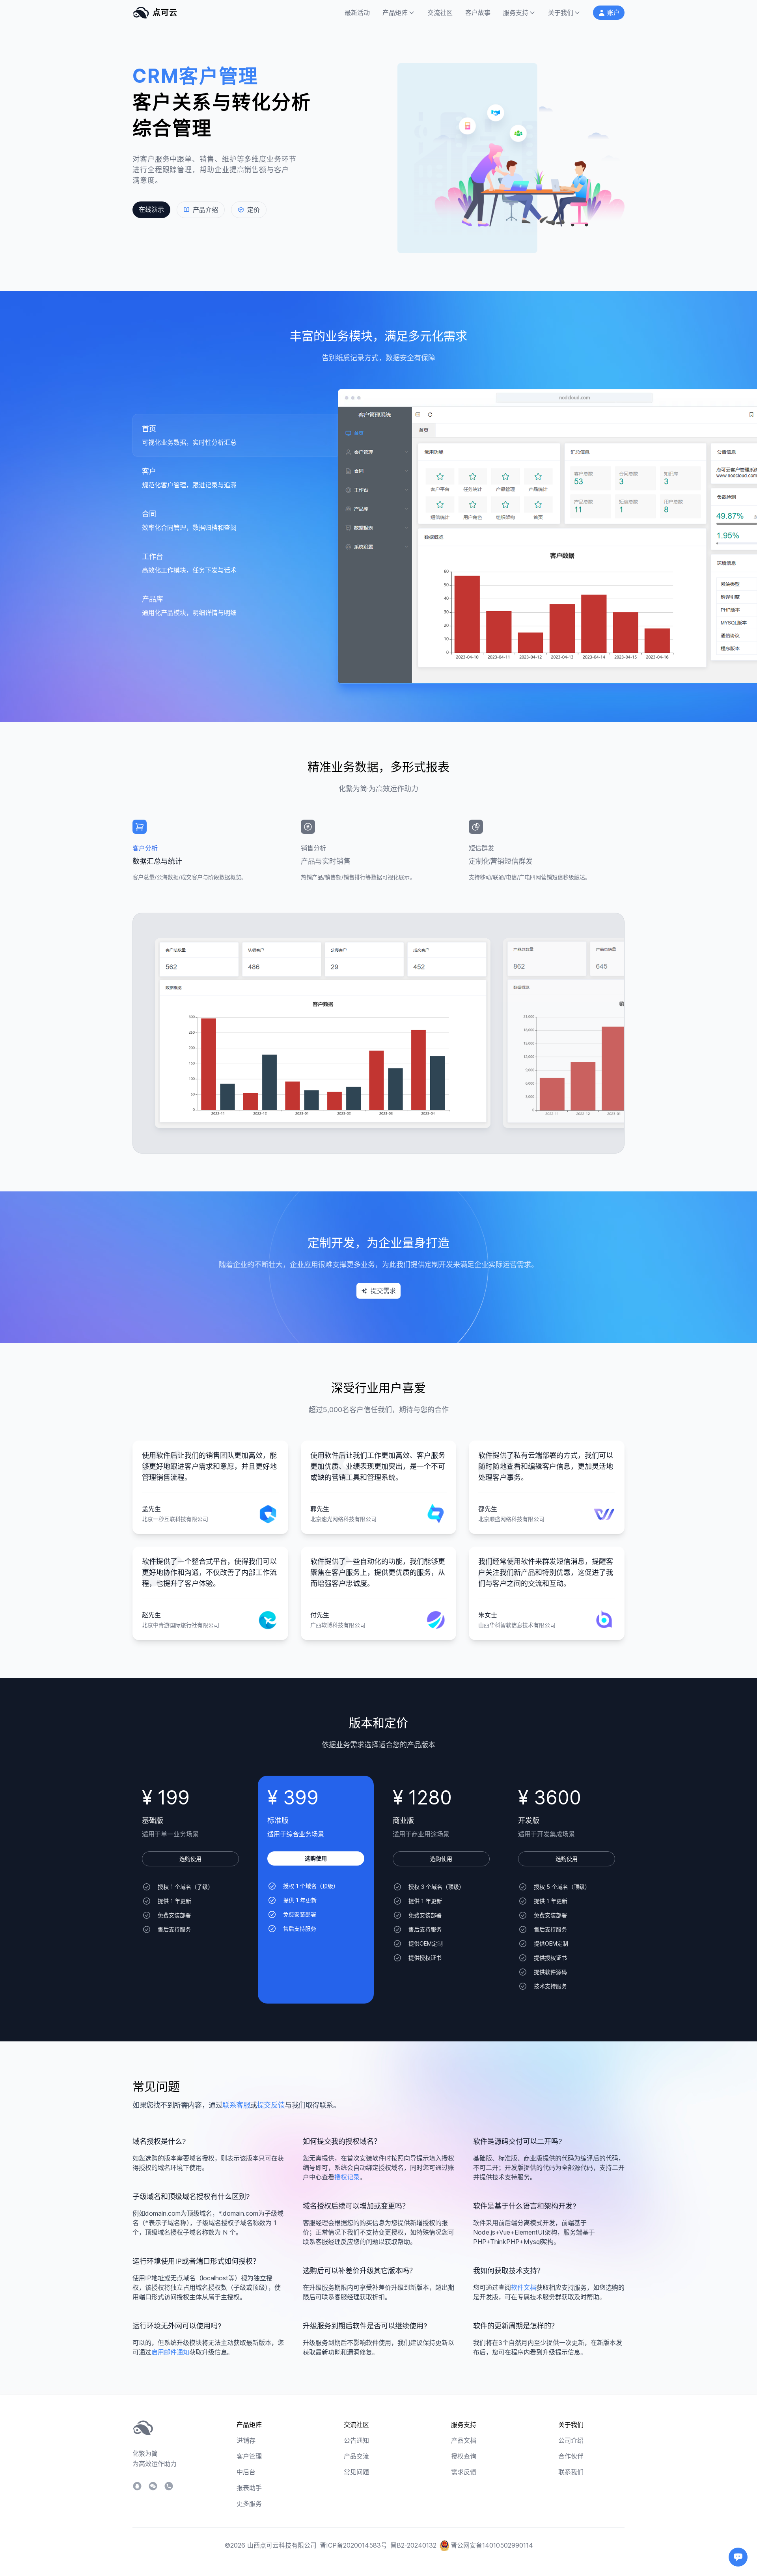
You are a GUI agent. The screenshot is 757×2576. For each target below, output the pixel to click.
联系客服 (236, 2105)
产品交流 (356, 2456)
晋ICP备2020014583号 (353, 2545)
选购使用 (190, 1859)
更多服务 (249, 2503)
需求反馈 (464, 2472)
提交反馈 (271, 2105)
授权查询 (464, 2456)
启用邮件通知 (170, 2352)
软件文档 (524, 2287)
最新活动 (357, 13)
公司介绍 (571, 2440)
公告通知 (356, 2440)
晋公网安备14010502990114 (492, 2545)
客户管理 (249, 2456)
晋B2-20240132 (413, 2545)
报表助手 (249, 2488)
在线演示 (151, 209)
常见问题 (356, 2472)
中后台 (246, 2472)
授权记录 (347, 2177)
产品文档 (464, 2440)
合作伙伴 (571, 2456)
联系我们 (571, 2472)
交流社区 (440, 13)
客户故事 (478, 13)
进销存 (246, 2440)
